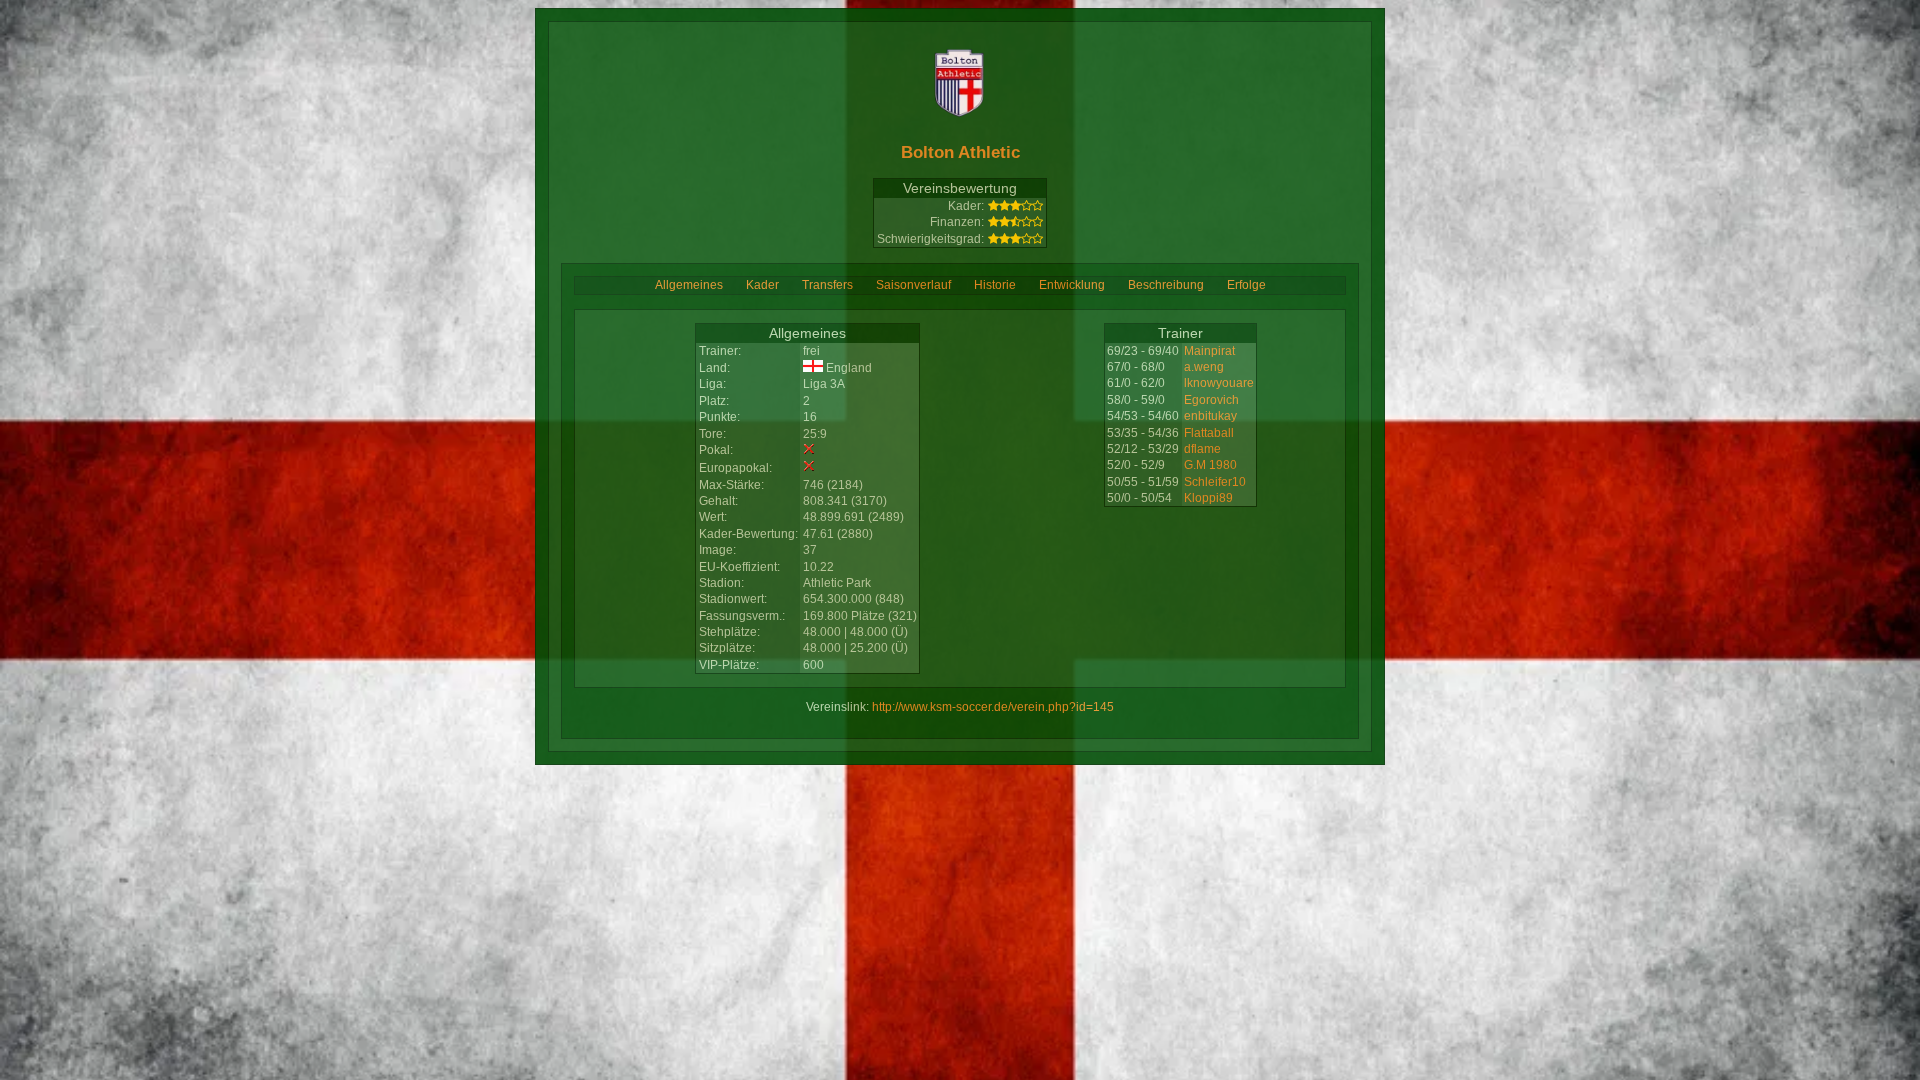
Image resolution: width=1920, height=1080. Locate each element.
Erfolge (1246, 285)
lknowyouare (1219, 383)
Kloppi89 (1208, 498)
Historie (995, 285)
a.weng (1204, 367)
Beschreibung (1166, 285)
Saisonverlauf (913, 285)
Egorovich (1211, 400)
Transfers (827, 285)
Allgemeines (689, 285)
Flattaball (1209, 433)
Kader (762, 285)
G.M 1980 (1210, 465)
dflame (1202, 449)
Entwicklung (1072, 285)
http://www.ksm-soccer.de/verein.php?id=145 (993, 707)
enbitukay (1210, 416)
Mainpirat (1209, 351)
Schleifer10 (1215, 482)
